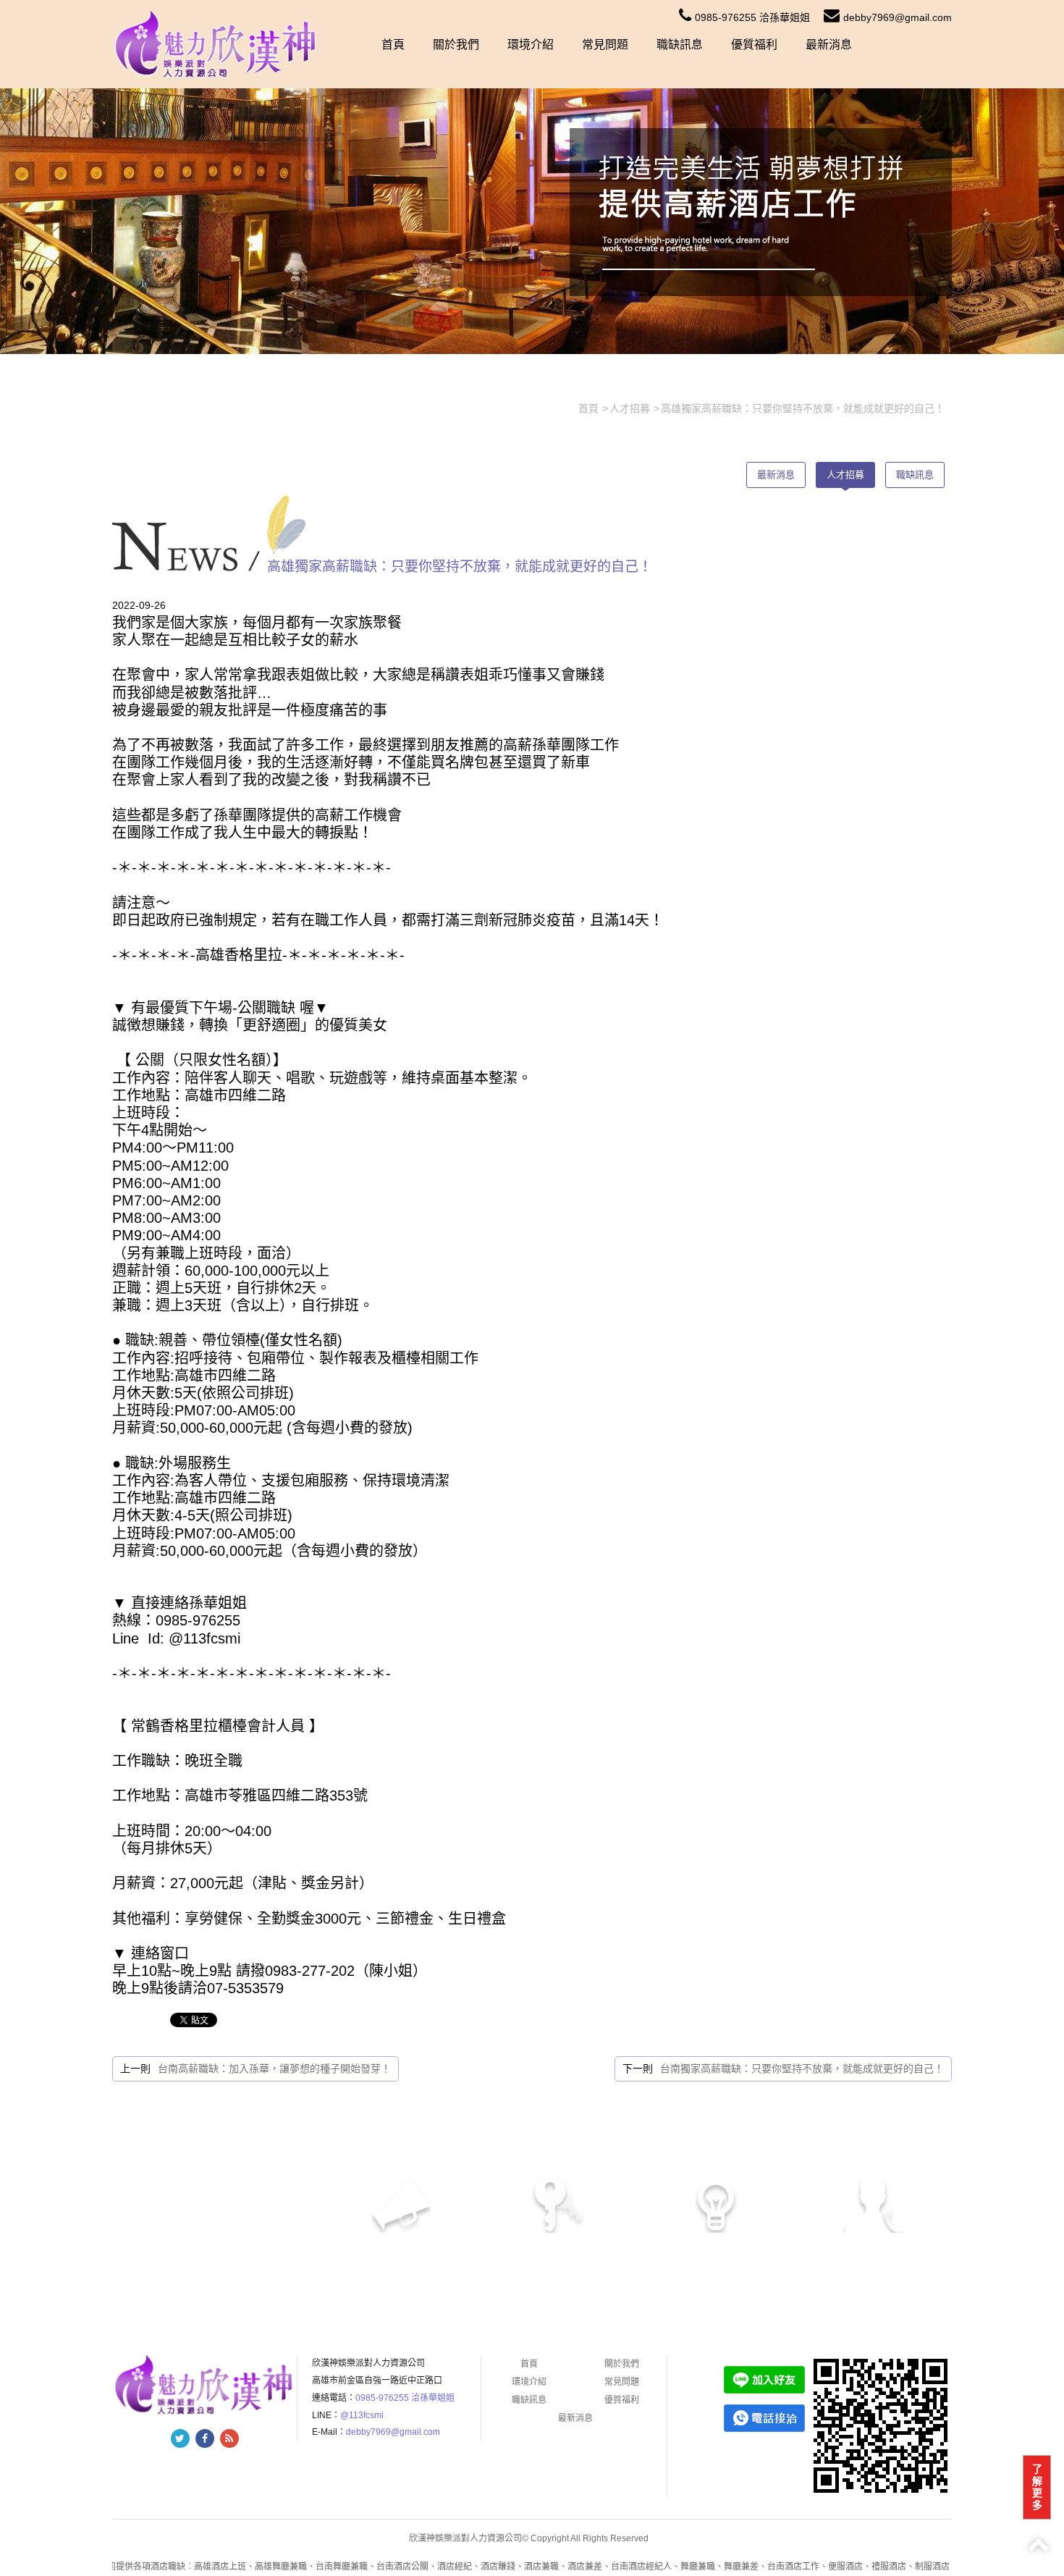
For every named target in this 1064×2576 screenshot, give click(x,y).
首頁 (393, 45)
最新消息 (829, 45)
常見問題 (605, 45)
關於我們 (456, 45)
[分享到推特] (180, 2438)
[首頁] (216, 43)
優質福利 (754, 45)
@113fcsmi (362, 2415)
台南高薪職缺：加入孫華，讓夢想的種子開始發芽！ (274, 2068)
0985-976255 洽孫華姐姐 (752, 17)
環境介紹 (531, 45)
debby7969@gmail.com (898, 17)
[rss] (229, 2438)
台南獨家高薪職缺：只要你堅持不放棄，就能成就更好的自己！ (802, 2068)
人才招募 (845, 475)
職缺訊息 (680, 45)
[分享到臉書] (205, 2438)
